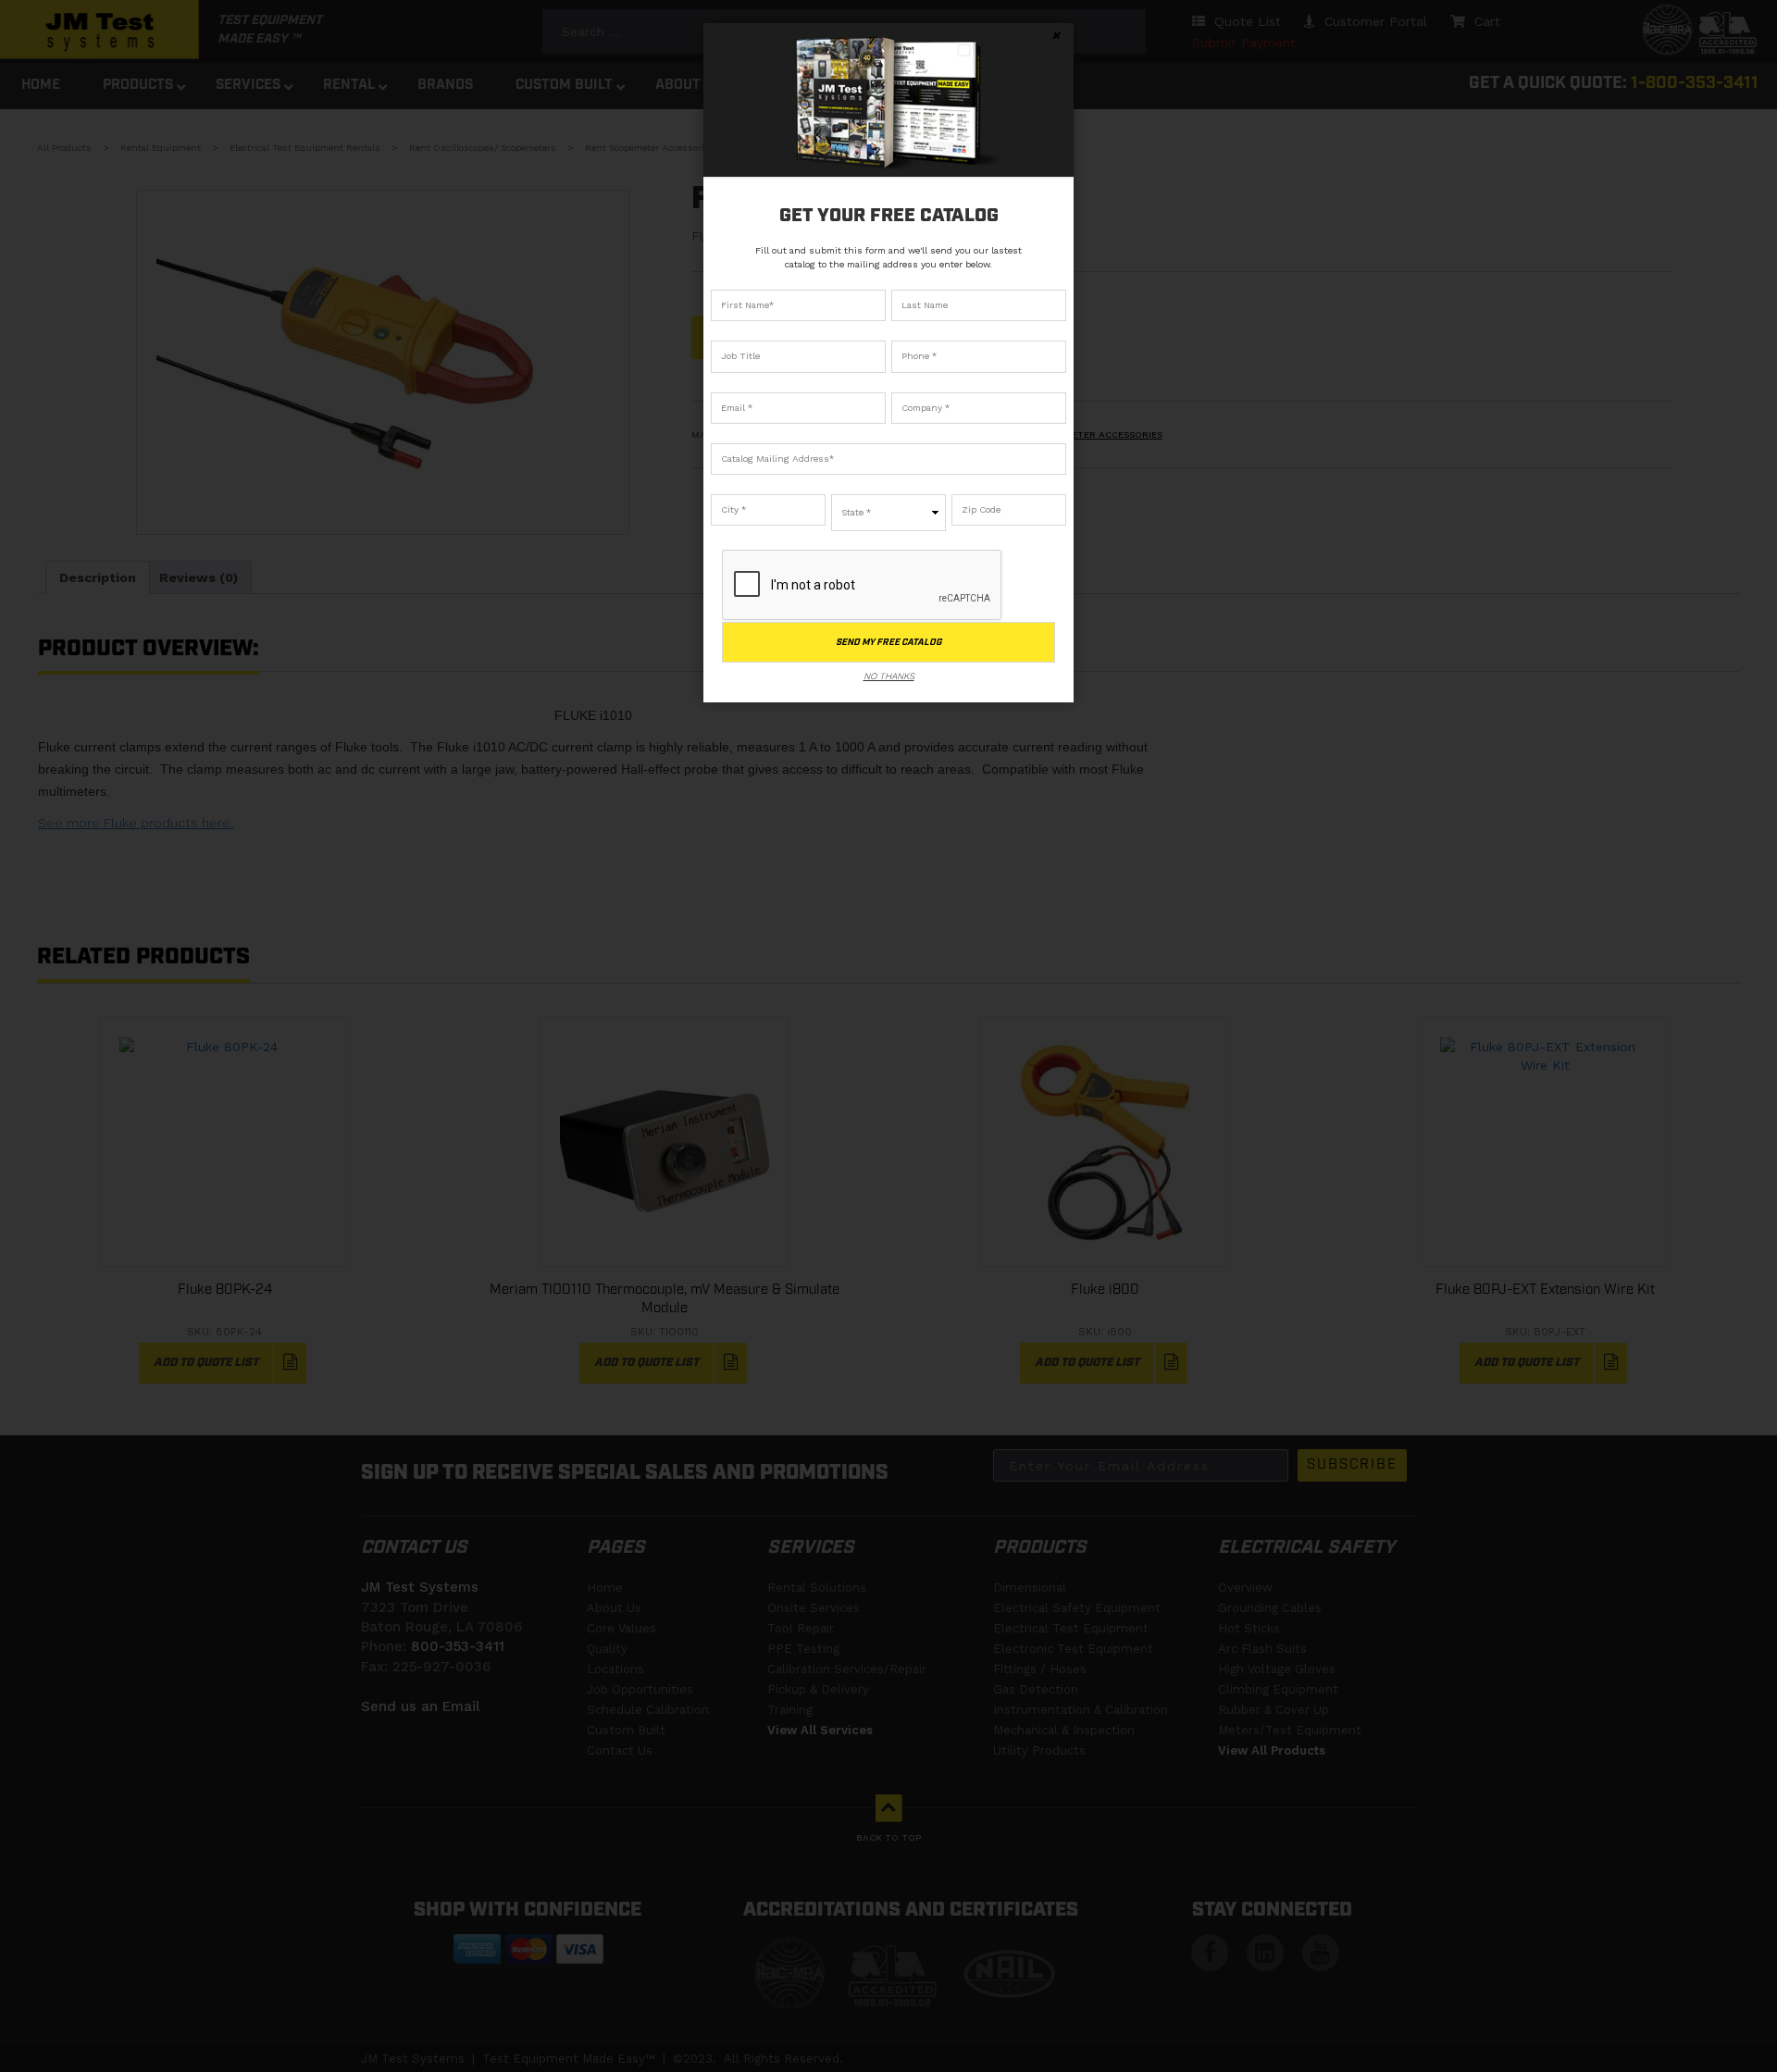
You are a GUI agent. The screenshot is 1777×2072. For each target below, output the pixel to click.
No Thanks (889, 676)
